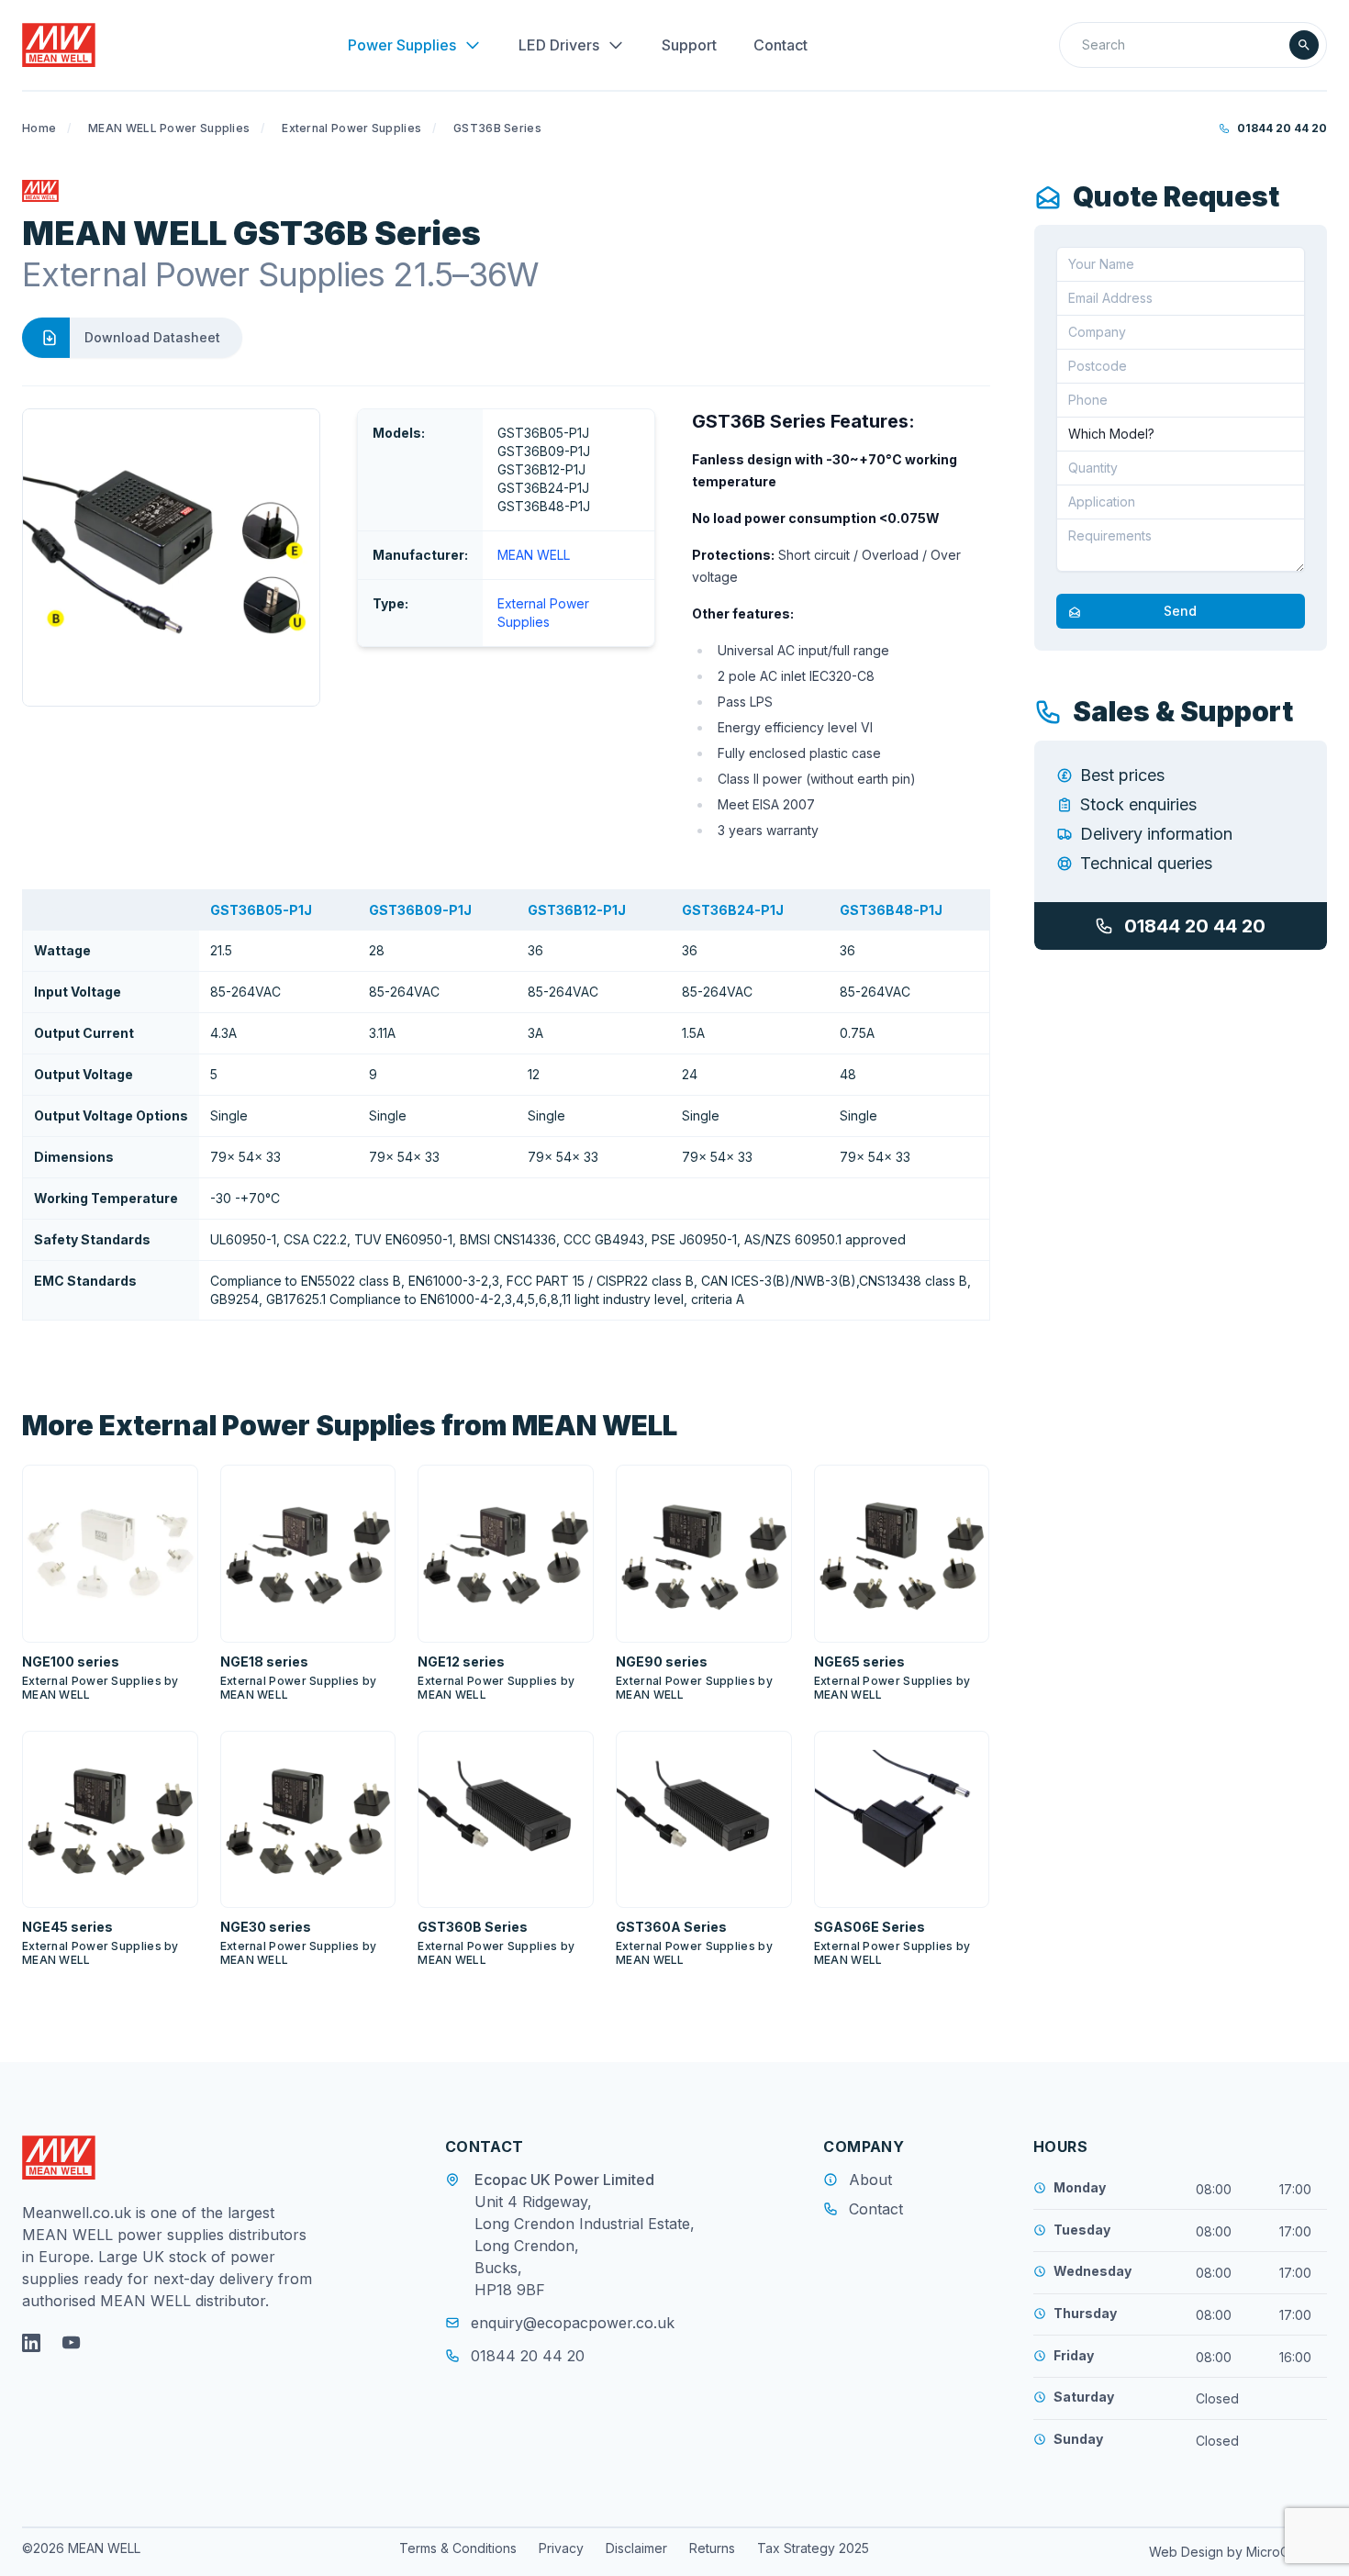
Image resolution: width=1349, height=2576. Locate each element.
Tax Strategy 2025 (813, 2548)
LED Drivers (559, 45)
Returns (712, 2548)
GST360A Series (671, 1927)
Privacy (561, 2548)
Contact (780, 45)
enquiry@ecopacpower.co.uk (573, 2323)
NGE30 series (266, 1927)
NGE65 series (859, 1662)
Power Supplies (402, 45)
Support (689, 45)
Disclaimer (636, 2548)
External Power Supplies (351, 128)
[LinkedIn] (31, 2343)
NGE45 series (67, 1927)
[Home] (59, 45)
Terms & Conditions (458, 2548)
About (870, 2180)
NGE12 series (461, 1662)
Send (1180, 612)
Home (39, 128)
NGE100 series (71, 1662)
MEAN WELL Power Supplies (169, 128)
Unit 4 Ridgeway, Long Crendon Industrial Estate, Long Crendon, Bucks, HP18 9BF (585, 2246)
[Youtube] (72, 2343)
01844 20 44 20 (1282, 128)
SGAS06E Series (870, 1927)
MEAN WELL (534, 555)
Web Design (1188, 2552)
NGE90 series (662, 1662)
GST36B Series (497, 128)
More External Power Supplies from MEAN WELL (350, 1425)
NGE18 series (264, 1662)
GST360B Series (473, 1927)
